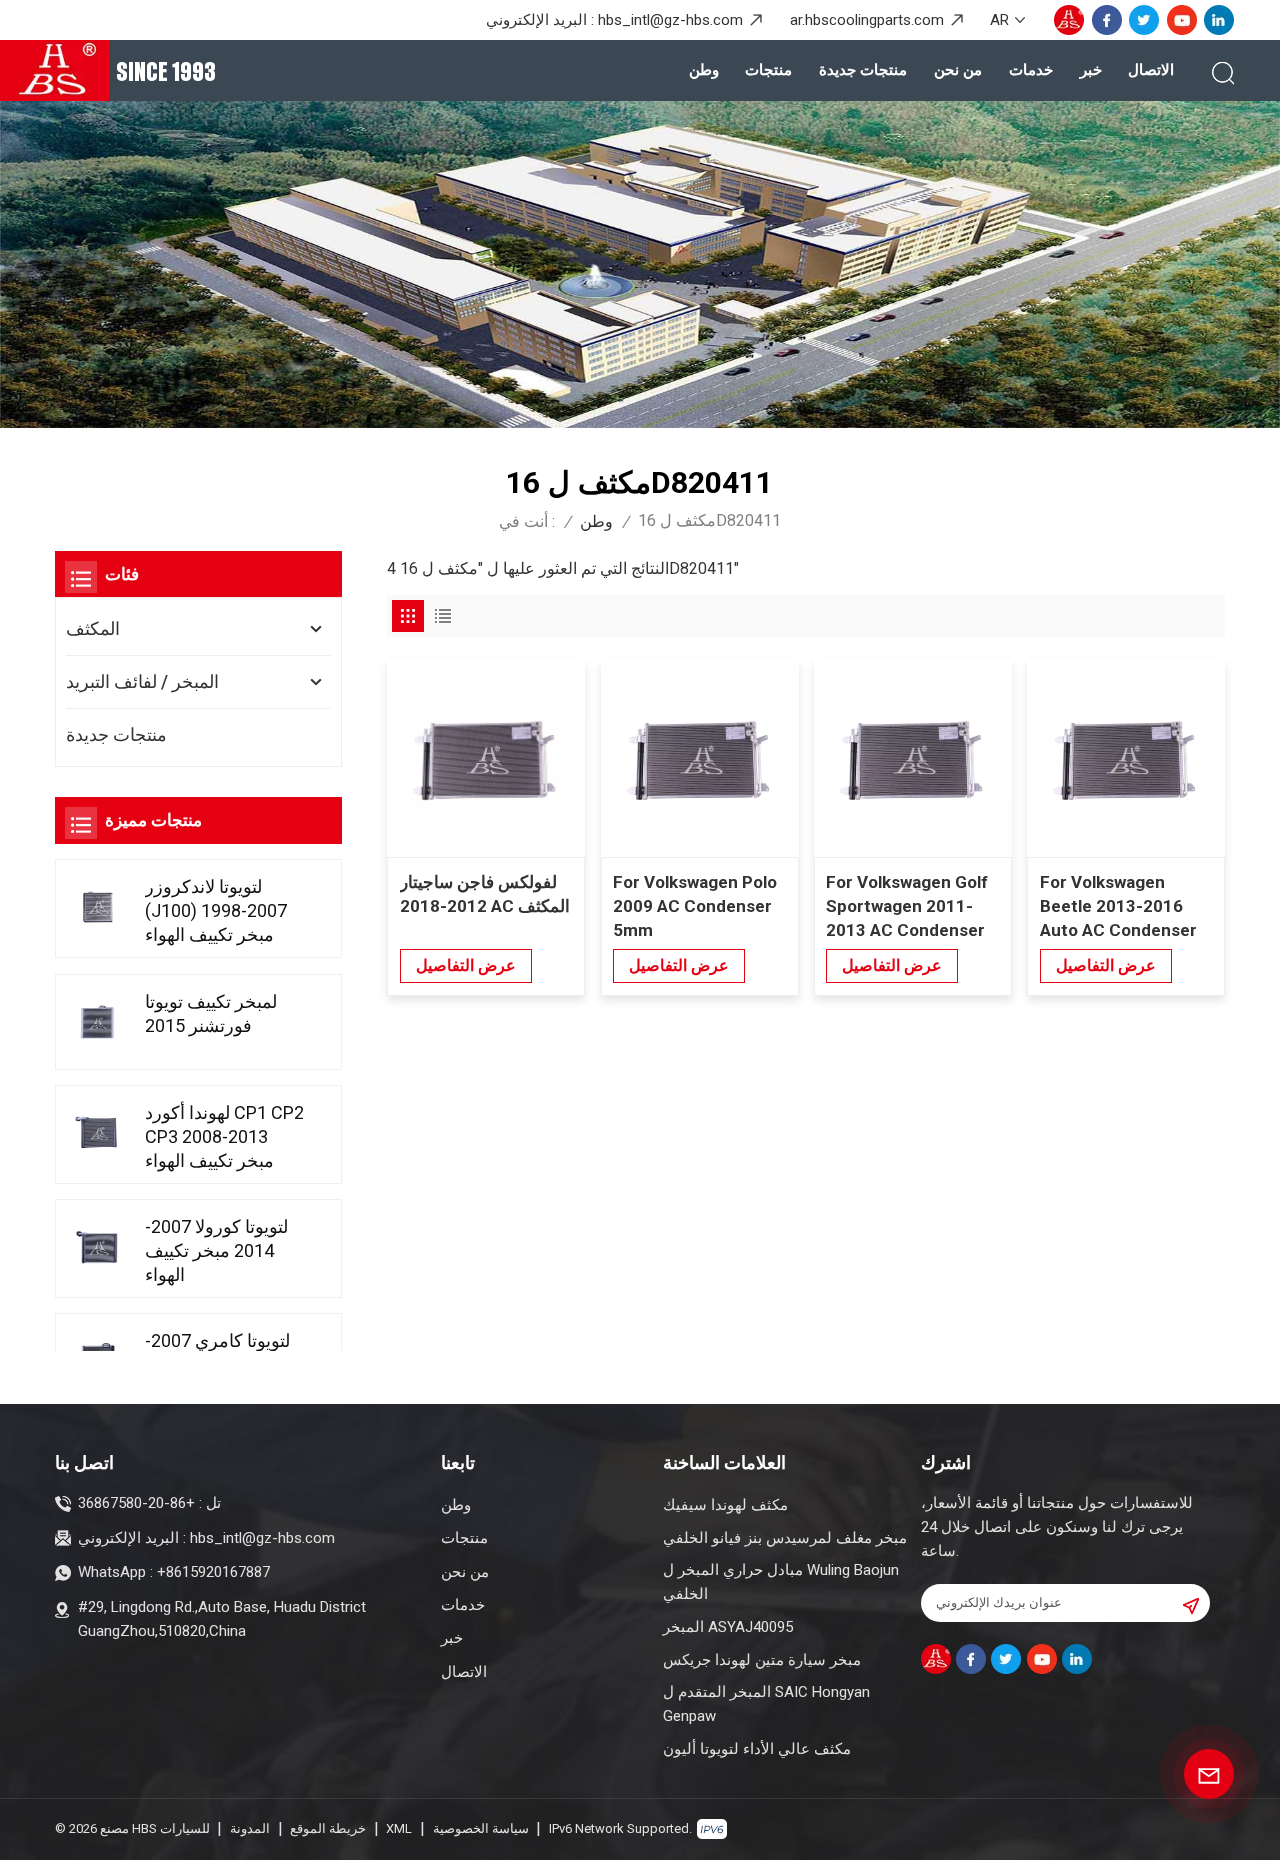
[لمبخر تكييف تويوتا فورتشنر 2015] (98, 1022)
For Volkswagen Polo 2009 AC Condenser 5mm (695, 906)
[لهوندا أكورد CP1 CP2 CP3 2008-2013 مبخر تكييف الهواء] (98, 1133)
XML (399, 1828)
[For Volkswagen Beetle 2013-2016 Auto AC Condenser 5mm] (1126, 758)
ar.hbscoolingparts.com (867, 20)
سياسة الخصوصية (481, 1828)
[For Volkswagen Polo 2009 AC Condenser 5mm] (700, 758)
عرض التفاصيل (466, 965)
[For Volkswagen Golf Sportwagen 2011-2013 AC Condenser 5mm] (913, 758)
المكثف (93, 628)
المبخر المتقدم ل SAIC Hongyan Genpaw (766, 1704)
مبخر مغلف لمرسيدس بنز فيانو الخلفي (785, 1538)
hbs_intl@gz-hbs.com (670, 20)
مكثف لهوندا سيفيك (725, 1505)
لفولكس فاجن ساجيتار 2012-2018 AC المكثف (485, 894)
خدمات (1031, 70)
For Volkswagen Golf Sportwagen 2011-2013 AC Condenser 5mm (907, 907)
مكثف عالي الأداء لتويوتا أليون (757, 1749)
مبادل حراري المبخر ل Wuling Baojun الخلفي (781, 1582)
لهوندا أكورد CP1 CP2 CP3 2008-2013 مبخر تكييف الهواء (224, 1136)
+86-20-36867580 (136, 1503)
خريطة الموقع (328, 1828)
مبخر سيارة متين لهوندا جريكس (762, 1660)
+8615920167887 (213, 1572)
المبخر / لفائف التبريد (142, 681)
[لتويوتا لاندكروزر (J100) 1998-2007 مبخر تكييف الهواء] (98, 907)
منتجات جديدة (863, 70)
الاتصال (1151, 70)
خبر (1091, 70)
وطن (704, 70)
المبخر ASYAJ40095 (728, 1627)
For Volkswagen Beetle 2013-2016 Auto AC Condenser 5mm (1118, 907)
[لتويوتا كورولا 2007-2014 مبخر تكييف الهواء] (98, 1247)
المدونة (250, 1828)
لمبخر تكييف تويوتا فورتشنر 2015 (211, 1013)
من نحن (958, 70)
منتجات (768, 70)
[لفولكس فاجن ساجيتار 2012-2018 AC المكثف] (486, 758)
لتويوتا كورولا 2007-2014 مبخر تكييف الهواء (216, 1250)
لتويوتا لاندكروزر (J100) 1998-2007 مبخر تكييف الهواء (216, 910)
